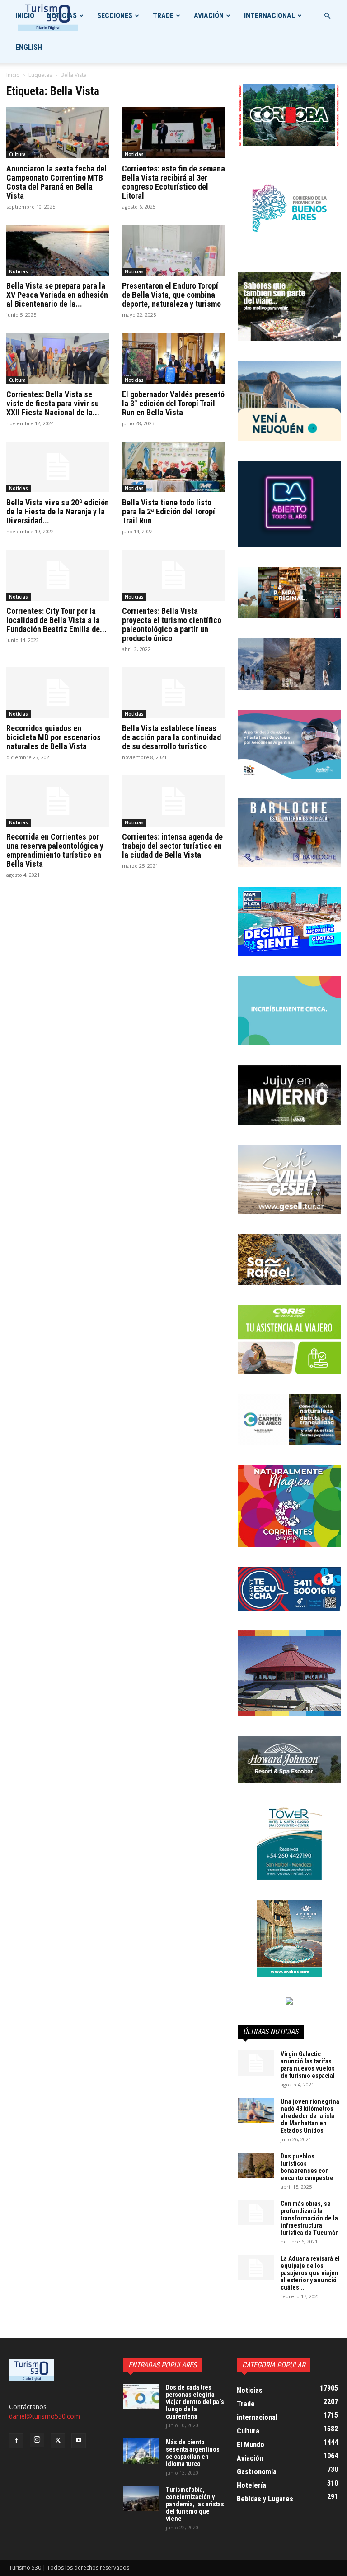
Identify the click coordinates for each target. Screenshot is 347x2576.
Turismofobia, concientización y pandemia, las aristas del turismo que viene (195, 2504)
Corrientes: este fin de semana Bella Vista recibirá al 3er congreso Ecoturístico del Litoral (173, 182)
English (29, 47)
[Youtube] (79, 2441)
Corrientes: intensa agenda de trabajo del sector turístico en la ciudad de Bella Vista (172, 846)
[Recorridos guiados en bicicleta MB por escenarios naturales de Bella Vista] (58, 693)
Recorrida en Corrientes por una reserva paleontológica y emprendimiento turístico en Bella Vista (55, 850)
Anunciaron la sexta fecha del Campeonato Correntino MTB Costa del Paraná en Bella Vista (56, 182)
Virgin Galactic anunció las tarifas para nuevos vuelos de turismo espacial (308, 2065)
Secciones (115, 16)
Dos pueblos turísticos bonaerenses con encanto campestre (307, 2167)
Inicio (25, 16)
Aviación (209, 16)
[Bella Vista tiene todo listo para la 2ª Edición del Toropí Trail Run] (173, 467)
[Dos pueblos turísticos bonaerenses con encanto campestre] (256, 2165)
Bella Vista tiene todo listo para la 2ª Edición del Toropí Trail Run (169, 511)
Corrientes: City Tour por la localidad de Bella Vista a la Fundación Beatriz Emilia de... (56, 620)
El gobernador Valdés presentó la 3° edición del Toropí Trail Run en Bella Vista (173, 403)
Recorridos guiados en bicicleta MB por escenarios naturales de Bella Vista (54, 737)
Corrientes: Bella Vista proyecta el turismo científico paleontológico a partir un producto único (172, 625)
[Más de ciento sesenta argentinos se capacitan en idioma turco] (141, 2451)
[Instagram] (37, 2440)
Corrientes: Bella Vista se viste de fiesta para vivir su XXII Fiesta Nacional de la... (53, 403)
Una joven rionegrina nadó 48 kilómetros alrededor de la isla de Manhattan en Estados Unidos (310, 2116)
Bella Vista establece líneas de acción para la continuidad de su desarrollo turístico (171, 737)
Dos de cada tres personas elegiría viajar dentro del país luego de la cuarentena (195, 2402)
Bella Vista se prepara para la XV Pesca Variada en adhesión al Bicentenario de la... (57, 295)
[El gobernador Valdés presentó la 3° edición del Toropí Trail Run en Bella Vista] (173, 359)
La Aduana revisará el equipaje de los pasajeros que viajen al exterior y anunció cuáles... (310, 2273)
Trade (163, 16)
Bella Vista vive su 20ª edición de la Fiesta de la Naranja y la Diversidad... (58, 511)
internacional (270, 16)
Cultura (17, 154)
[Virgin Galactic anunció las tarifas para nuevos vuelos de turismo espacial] (256, 2063)
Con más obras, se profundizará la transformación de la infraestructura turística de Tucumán (310, 2218)
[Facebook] (16, 2441)
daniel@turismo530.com (45, 2416)
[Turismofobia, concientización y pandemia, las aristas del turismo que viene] (141, 2499)
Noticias (62, 16)
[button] (327, 16)
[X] (58, 2441)
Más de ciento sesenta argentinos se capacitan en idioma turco (193, 2453)
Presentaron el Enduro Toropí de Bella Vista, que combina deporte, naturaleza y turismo (171, 295)
